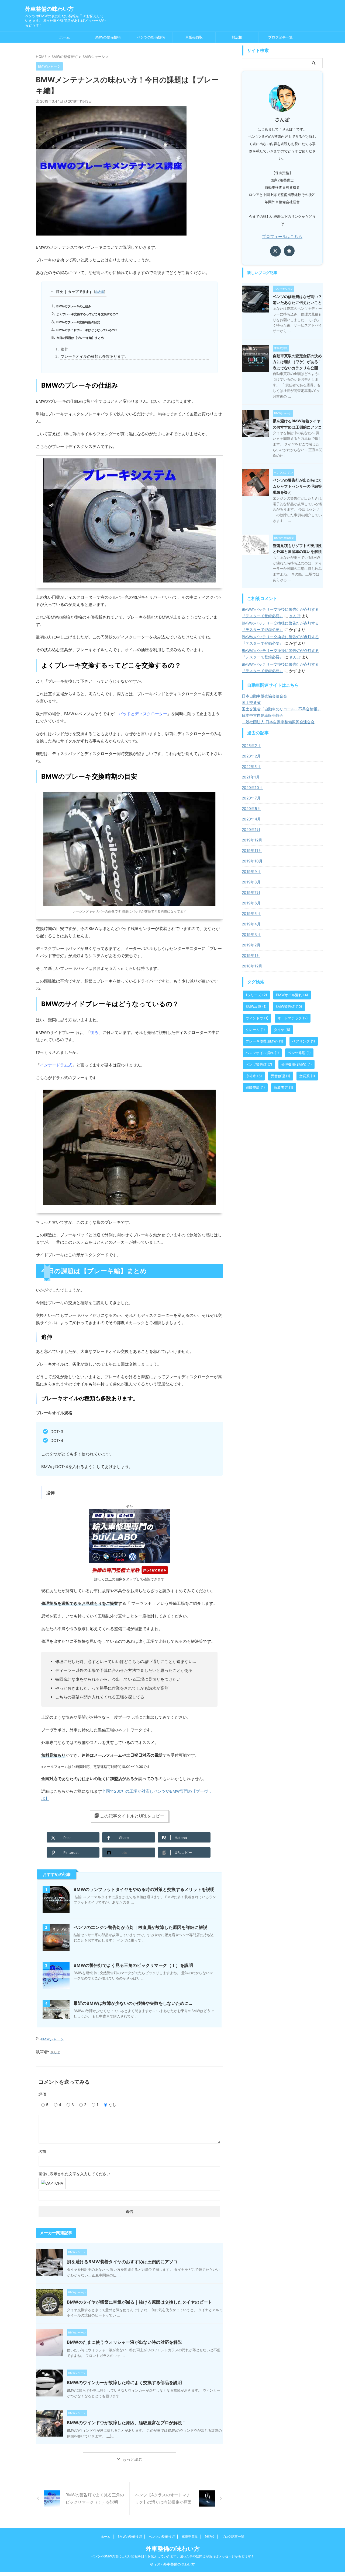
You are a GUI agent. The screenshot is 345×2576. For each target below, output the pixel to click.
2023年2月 (251, 756)
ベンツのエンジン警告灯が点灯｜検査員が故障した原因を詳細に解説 (140, 1927)
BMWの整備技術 (108, 37)
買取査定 (284, 1087)
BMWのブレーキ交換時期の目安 (78, 322)
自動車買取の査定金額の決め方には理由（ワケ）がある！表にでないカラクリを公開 (297, 362)
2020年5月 (251, 808)
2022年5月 (251, 766)
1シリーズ (256, 995)
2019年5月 (251, 913)
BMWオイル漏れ (292, 995)
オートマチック (293, 1018)
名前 (42, 2151)
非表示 (100, 292)
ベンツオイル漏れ (262, 1053)
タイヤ (282, 1030)
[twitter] (275, 251)
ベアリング (304, 1041)
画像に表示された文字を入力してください (74, 2174)
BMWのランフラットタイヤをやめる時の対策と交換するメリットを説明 (144, 1889)
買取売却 (255, 1087)
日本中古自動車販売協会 (263, 715)
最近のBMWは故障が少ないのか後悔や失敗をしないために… (133, 2003)
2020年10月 (252, 787)
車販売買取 (194, 37)
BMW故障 (256, 1006)
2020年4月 (251, 819)
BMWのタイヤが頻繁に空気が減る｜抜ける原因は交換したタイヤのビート (139, 2302)
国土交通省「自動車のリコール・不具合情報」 (281, 709)
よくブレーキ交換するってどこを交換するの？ (87, 314)
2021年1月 (251, 777)
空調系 (307, 1076)
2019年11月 (252, 850)
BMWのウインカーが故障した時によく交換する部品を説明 (124, 2382)
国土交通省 (251, 702)
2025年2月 (251, 745)
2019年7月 (251, 892)
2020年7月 (251, 798)
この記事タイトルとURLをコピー (132, 1816)
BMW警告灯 (289, 1006)
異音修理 (281, 1076)
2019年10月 (252, 861)
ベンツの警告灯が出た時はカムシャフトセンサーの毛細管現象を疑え (297, 486)
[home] (289, 251)
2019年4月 (251, 924)
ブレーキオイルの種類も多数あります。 (95, 356)
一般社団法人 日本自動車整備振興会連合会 (278, 722)
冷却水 (254, 1076)
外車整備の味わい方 (49, 9)
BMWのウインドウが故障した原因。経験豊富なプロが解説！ (127, 2423)
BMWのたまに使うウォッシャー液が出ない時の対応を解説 (124, 2342)
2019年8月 (251, 882)
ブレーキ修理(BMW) (264, 1041)
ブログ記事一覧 (280, 37)
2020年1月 (251, 829)
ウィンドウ (257, 1018)
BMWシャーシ (52, 2039)
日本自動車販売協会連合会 (264, 696)
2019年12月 (252, 840)
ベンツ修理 (299, 1053)
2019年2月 (251, 945)
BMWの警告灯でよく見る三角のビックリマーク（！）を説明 (133, 1965)
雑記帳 (237, 37)
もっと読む (132, 2459)
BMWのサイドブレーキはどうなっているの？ (87, 330)
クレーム (255, 1030)
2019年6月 (251, 903)
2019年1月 (251, 955)
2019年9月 (251, 871)
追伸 (64, 349)
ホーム (65, 37)
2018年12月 (252, 966)
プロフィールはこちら (282, 236)
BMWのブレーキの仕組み (74, 306)
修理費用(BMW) (296, 1064)
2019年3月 (251, 934)
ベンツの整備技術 (151, 37)
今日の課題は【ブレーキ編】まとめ (80, 338)
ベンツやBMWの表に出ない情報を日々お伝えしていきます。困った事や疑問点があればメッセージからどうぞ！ (172, 2556)
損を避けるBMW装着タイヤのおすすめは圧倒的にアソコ (122, 2262)
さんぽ (295, 616)
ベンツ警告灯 (259, 1064)
